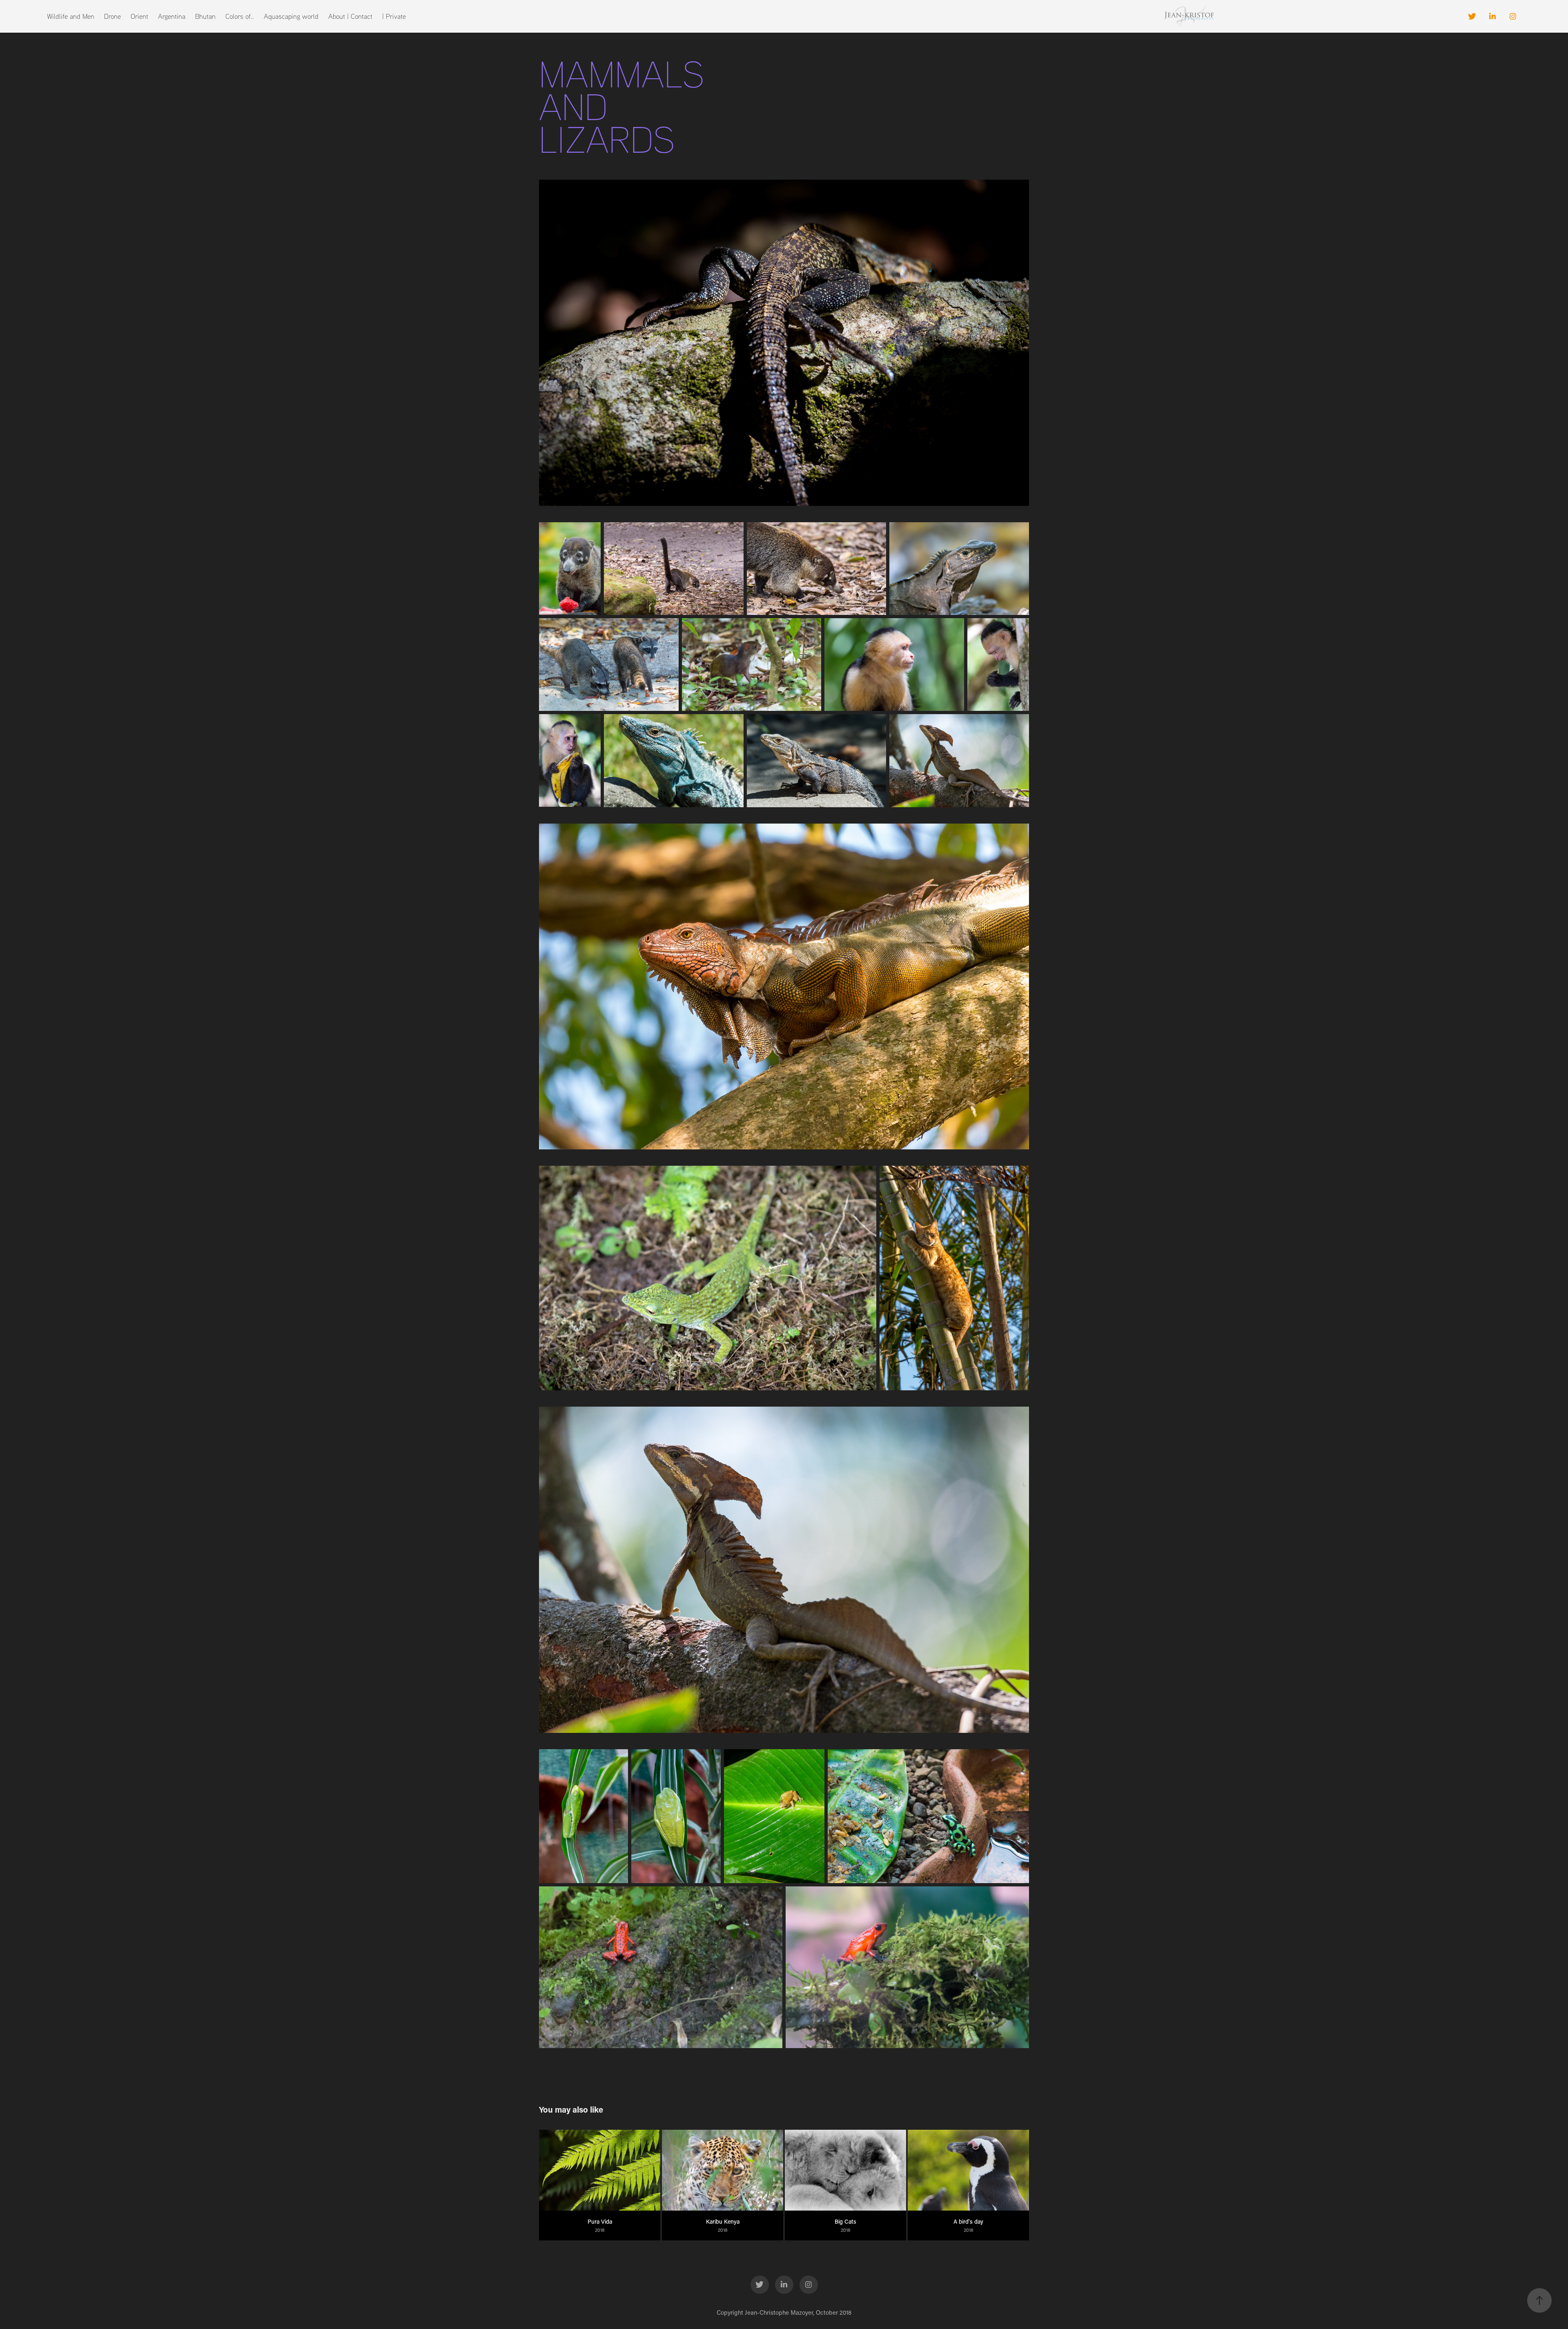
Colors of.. (240, 16)
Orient (139, 16)
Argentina (172, 16)
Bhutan (205, 16)
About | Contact (350, 16)
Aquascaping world (291, 16)
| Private (394, 16)
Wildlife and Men (71, 16)
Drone (112, 16)
